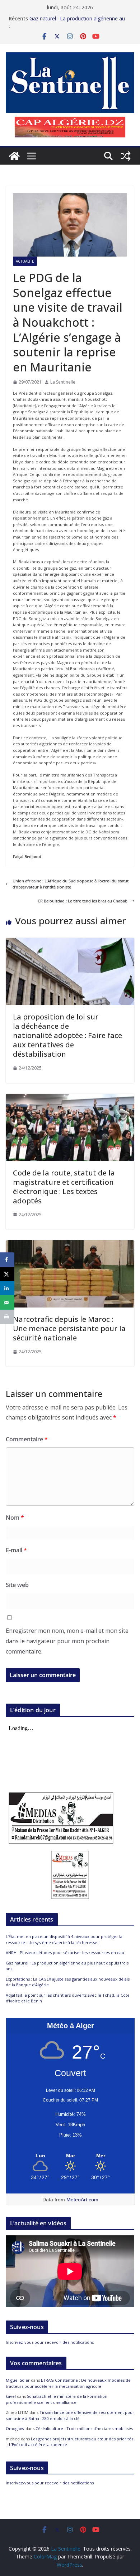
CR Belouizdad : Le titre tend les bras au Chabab (83, 901)
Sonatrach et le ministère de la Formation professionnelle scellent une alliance (57, 2399)
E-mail (16, 1550)
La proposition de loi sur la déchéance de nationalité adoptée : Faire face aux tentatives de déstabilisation (67, 1035)
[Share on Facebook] (7, 1260)
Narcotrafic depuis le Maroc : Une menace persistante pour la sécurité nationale (69, 1328)
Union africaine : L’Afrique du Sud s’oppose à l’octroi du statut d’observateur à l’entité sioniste (71, 884)
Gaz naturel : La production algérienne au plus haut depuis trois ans (77, 22)
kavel (11, 2396)
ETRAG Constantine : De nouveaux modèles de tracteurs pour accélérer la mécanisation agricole (68, 2383)
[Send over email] (7, 1302)
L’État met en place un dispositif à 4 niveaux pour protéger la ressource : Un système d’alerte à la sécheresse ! (64, 1939)
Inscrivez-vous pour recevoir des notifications (50, 2342)
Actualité (25, 261)
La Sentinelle (63, 382)
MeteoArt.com (82, 2200)
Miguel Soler (18, 2380)
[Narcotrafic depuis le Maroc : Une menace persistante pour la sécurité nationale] (70, 1243)
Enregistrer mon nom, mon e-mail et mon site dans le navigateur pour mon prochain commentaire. (67, 1641)
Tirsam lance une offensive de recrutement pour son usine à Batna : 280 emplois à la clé (70, 2415)
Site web (17, 1585)
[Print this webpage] (7, 1317)
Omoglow (15, 2428)
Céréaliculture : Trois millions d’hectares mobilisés (84, 2428)
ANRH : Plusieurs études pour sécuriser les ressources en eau (65, 1952)
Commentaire (27, 1439)
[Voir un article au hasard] (126, 156)
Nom (15, 1518)
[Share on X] (7, 1274)
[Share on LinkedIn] (7, 1288)
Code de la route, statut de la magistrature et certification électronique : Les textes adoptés (64, 1187)
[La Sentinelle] (14, 156)
